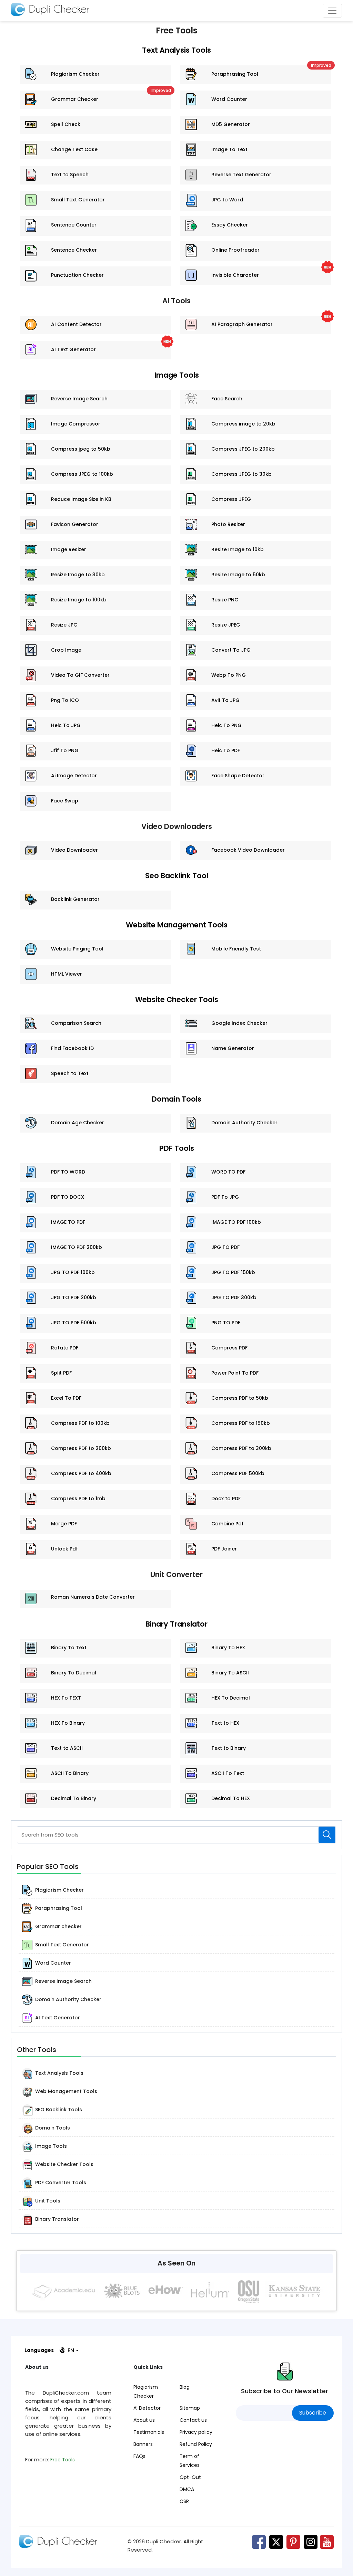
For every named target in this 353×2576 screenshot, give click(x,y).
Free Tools (63, 2460)
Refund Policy (196, 2444)
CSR (184, 2501)
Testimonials (149, 2432)
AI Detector (147, 2408)
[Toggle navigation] (332, 11)
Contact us (193, 2420)
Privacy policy (196, 2432)
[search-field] (327, 1835)
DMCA (187, 2489)
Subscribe (313, 2413)
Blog (185, 2387)
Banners (143, 2444)
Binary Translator (176, 1624)
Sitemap (190, 2408)
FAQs (139, 2456)
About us (144, 2420)
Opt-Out (190, 2477)
